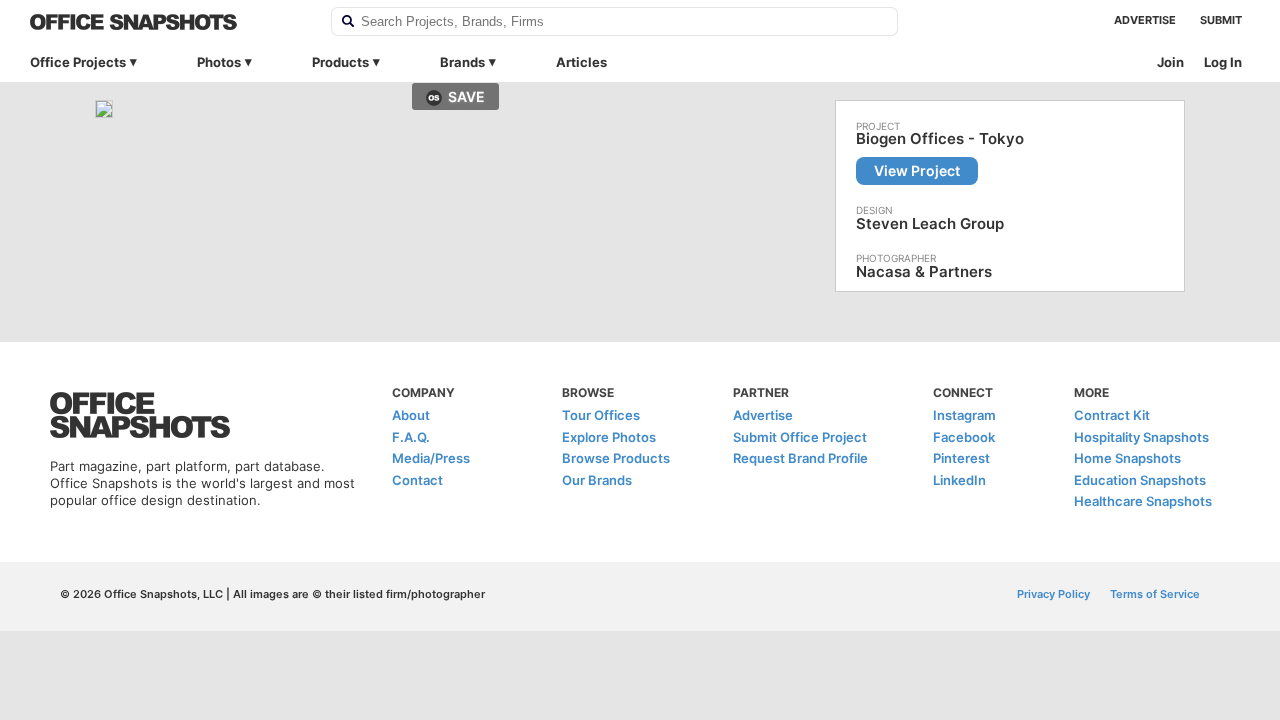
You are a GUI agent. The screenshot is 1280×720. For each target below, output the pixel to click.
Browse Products (616, 458)
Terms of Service (1155, 594)
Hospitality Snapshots (1141, 437)
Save (466, 96)
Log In (1223, 62)
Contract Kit (1112, 415)
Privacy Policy (1053, 594)
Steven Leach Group (930, 223)
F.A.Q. (411, 437)
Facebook (964, 437)
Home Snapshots (1127, 458)
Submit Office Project (800, 437)
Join (1170, 62)
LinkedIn (959, 480)
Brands (462, 62)
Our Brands (597, 480)
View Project (917, 170)
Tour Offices (601, 415)
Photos (219, 62)
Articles (581, 62)
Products (340, 62)
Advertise (1145, 20)
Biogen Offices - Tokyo (940, 139)
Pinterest (961, 458)
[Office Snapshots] (167, 22)
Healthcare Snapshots (1143, 501)
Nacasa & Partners (924, 271)
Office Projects (78, 62)
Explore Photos (609, 437)
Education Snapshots (1140, 480)
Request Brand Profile (800, 458)
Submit (1221, 20)
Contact (417, 480)
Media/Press (431, 458)
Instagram (964, 415)
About (411, 415)
